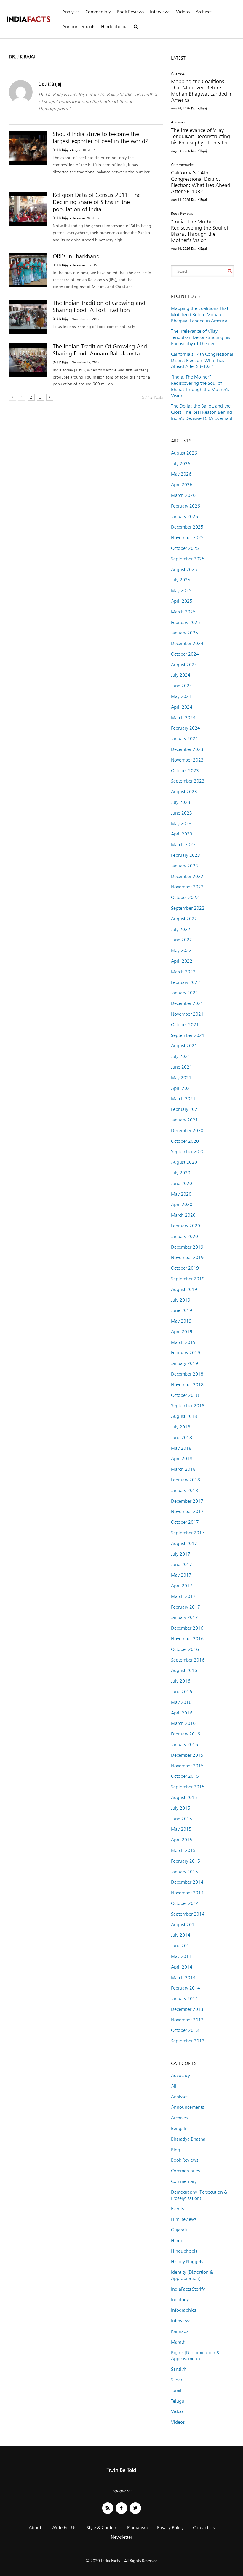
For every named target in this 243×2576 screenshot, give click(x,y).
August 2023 (184, 792)
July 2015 (181, 1808)
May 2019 (181, 1321)
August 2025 (184, 569)
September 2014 (188, 1914)
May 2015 (181, 1829)
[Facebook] (121, 2508)
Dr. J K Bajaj (50, 84)
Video (177, 2411)
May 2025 (181, 590)
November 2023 (187, 760)
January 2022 (184, 993)
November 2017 (187, 1511)
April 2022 (182, 961)
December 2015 (187, 1755)
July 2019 (181, 1300)
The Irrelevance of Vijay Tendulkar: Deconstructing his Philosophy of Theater (200, 136)
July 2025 (181, 580)
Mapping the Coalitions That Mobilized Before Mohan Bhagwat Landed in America (202, 91)
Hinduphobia (114, 26)
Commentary (98, 12)
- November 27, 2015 (84, 362)
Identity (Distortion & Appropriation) (192, 2275)
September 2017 (188, 1533)
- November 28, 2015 (84, 319)
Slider (177, 2380)
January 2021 (184, 1120)
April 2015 (182, 1840)
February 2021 (186, 1109)
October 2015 (185, 1776)
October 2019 (185, 1268)
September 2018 (188, 1406)
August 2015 (184, 1797)
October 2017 (185, 1522)
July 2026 (181, 464)
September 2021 (188, 1035)
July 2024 (181, 675)
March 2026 (183, 495)
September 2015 (188, 1787)
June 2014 (182, 1946)
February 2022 (186, 982)
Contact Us (204, 2528)
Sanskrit (179, 2369)
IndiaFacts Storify (188, 2289)
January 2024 (184, 739)
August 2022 (184, 919)
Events (177, 2209)
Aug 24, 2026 (180, 108)
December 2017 (187, 1501)
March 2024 (183, 718)
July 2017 (181, 1554)
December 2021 (187, 1003)
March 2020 (183, 1215)
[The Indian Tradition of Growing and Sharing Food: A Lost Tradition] (28, 317)
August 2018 (184, 1416)
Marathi (179, 2342)
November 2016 (187, 1639)
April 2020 (182, 1204)
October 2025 (185, 548)
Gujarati (179, 2230)
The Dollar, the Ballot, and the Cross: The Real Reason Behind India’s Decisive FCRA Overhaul (202, 412)
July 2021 (181, 1056)
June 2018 (182, 1438)
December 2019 (187, 1247)
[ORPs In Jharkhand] (28, 270)
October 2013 (185, 2030)
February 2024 (186, 728)
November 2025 (187, 538)
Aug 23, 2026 (180, 151)
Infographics (183, 2310)
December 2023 (187, 749)
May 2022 (181, 950)
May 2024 (181, 696)
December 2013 (187, 2009)
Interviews (160, 12)
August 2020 (184, 1162)
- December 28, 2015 (84, 218)
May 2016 (181, 1702)
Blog (176, 2150)
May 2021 (181, 1078)
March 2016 (183, 1723)
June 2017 (182, 1564)
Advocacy (180, 2075)
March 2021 (183, 1099)
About (35, 2528)
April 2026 (182, 485)
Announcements (79, 26)
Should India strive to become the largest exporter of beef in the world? (100, 138)
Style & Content (102, 2528)
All (174, 2086)
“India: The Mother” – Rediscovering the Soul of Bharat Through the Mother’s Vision (200, 231)
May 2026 (181, 474)
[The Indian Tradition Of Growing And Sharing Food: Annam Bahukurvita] (28, 360)
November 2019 (187, 1257)
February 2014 (186, 1988)
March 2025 (183, 612)
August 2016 (184, 1670)
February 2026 (186, 506)
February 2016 (186, 1734)
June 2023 (182, 813)
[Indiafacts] (28, 19)
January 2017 (184, 1617)
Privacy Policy (170, 2528)
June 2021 (182, 1067)
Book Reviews (130, 12)
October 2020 (185, 1141)
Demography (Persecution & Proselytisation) (199, 2195)
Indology (180, 2300)
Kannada (180, 2331)
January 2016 (184, 1744)
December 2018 (187, 1374)
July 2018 (181, 1427)
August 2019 (184, 1289)
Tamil (176, 2390)
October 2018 (185, 1395)
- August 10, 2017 (82, 150)
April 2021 (182, 1088)
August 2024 (184, 665)
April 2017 (182, 1586)
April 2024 (182, 707)
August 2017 (184, 1543)
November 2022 (187, 887)
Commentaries (183, 164)
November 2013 (187, 2020)
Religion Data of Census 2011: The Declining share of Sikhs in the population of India (97, 202)
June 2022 (182, 940)
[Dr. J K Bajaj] (21, 102)
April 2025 (182, 601)
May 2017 (181, 1575)
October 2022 (185, 897)
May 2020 (181, 1194)
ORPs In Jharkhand (76, 256)
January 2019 (184, 1363)
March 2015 (183, 1850)
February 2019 (186, 1353)
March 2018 (183, 1469)
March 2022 (183, 972)
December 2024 (187, 643)
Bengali (179, 2128)
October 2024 (185, 654)
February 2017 (186, 1607)
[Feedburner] (108, 2508)
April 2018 (182, 1459)
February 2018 (186, 1480)
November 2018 (187, 1385)
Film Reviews (184, 2219)
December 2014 (187, 1882)
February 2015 (186, 1861)
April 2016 (182, 1713)
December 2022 (187, 876)
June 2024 (182, 686)
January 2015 (184, 1872)
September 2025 (188, 559)
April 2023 (182, 834)
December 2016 (187, 1628)
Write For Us (64, 2528)
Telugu (178, 2401)
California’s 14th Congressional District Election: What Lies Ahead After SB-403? (201, 182)
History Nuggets (187, 2261)
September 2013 (188, 2041)
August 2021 (184, 1046)
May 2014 (181, 1956)
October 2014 (185, 1903)
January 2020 (184, 1236)
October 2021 (185, 1025)
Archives (204, 12)
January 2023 (184, 866)
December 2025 (187, 527)
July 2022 (181, 929)
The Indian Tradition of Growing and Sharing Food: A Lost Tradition (99, 306)
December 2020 (187, 1131)
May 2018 (181, 1448)
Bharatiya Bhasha (188, 2139)
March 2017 (183, 1596)
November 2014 (187, 1893)
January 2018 (184, 1490)
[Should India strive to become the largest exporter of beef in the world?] (28, 148)
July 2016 (181, 1681)
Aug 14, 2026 (180, 200)
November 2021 (187, 1014)
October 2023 (185, 771)
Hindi (176, 2240)
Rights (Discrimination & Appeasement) (195, 2356)
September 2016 (188, 1660)
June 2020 (182, 1183)
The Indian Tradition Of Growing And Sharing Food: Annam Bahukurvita (100, 350)
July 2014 (181, 1935)
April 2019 (182, 1332)
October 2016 (185, 1649)
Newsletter (121, 2537)
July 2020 (181, 1173)
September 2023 (188, 781)
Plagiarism (137, 2528)
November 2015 (187, 1766)
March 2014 (183, 1978)
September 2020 (188, 1152)
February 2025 (186, 622)
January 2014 (184, 1999)
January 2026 (184, 517)
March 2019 (183, 1342)
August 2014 (184, 1925)
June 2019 (182, 1310)
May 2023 (181, 824)
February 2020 (186, 1226)
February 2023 (186, 855)
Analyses (71, 12)
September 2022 (188, 908)
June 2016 (182, 1692)
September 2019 (188, 1279)
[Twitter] (135, 2508)
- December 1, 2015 (83, 265)
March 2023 (183, 845)
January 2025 (184, 633)
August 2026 (184, 453)
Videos (183, 12)
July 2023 (181, 802)
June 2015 (182, 1819)
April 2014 (182, 1967)
